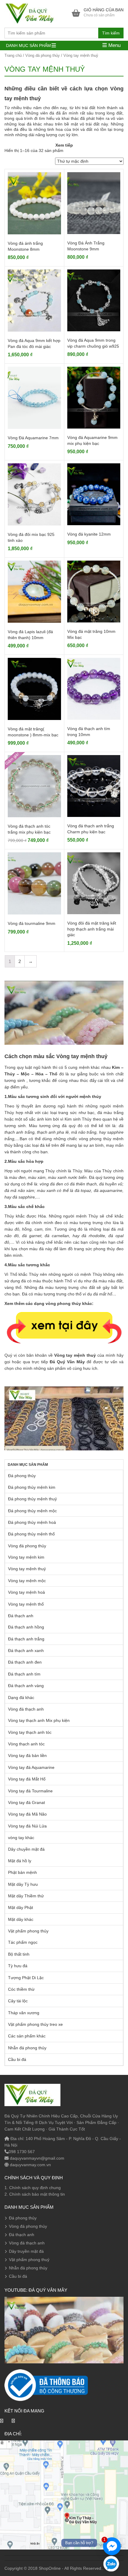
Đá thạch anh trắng (26, 1639)
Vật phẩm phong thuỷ (29, 2260)
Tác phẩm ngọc (23, 1942)
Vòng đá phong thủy (43, 55)
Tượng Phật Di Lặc (26, 1978)
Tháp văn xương (24, 2013)
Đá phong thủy (22, 1476)
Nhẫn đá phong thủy (27, 2048)
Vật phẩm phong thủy (28, 1931)
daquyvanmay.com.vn (30, 2165)
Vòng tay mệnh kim (26, 1557)
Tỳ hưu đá (18, 1966)
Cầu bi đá (17, 2059)
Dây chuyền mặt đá (26, 1849)
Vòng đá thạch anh (26, 1709)
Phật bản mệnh (22, 1872)
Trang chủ (13, 55)
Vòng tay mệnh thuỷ (27, 1569)
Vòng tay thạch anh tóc (30, 1732)
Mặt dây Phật (21, 1907)
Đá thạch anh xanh (26, 1651)
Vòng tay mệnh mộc (27, 1581)
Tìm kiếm (111, 33)
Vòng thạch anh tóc (26, 1744)
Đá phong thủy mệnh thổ (31, 1534)
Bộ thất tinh (19, 1954)
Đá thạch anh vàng (26, 1686)
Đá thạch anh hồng (26, 1627)
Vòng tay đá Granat (26, 1802)
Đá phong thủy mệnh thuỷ (32, 1499)
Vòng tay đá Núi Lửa (27, 1826)
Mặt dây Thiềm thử (26, 1896)
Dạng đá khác (21, 1698)
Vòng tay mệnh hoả (26, 1592)
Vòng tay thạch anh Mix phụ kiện (39, 1720)
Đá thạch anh (21, 1616)
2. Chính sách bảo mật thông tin (35, 2194)
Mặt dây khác (21, 1919)
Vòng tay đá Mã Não (27, 1814)
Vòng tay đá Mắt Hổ (27, 1779)
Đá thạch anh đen (25, 1662)
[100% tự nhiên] (32, 13)
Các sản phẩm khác (27, 2036)
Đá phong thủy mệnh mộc (32, 1511)
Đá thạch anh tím (24, 1674)
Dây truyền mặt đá (26, 2251)
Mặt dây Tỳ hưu (23, 1884)
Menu (114, 45)
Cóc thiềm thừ (21, 1989)
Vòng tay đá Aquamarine (31, 1767)
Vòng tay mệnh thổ (26, 1604)
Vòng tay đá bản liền (27, 1755)
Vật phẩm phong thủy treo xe (35, 2024)
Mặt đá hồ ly (20, 1861)
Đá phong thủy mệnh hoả (32, 1522)
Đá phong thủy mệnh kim (32, 1487)
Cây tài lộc (18, 2001)
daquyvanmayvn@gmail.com (36, 2158)
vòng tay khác (21, 1838)
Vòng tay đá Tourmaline (30, 1791)
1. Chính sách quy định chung (33, 2188)
